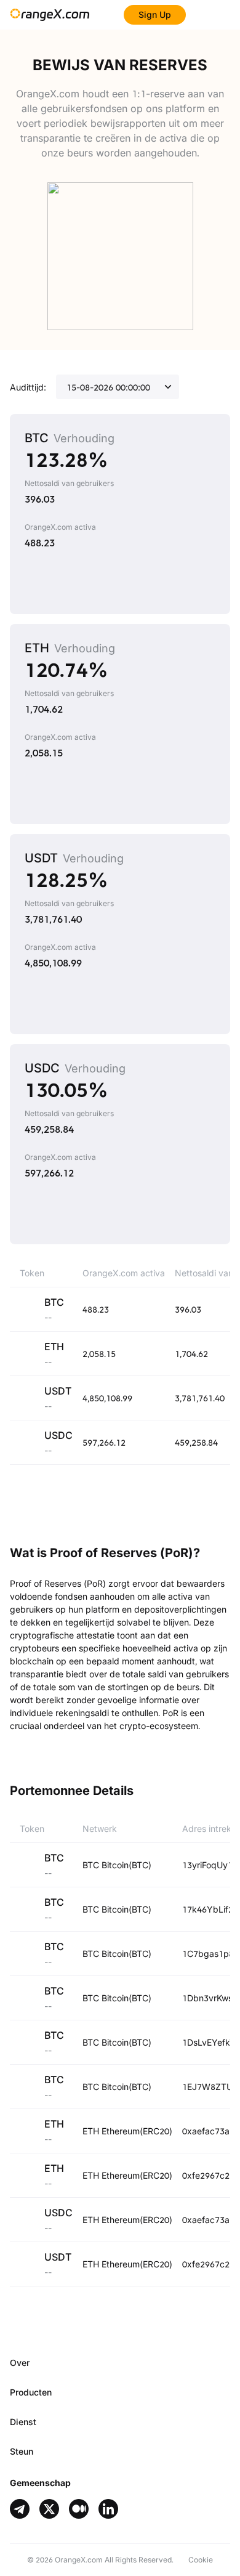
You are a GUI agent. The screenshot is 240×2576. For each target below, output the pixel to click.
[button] (120, 2363)
